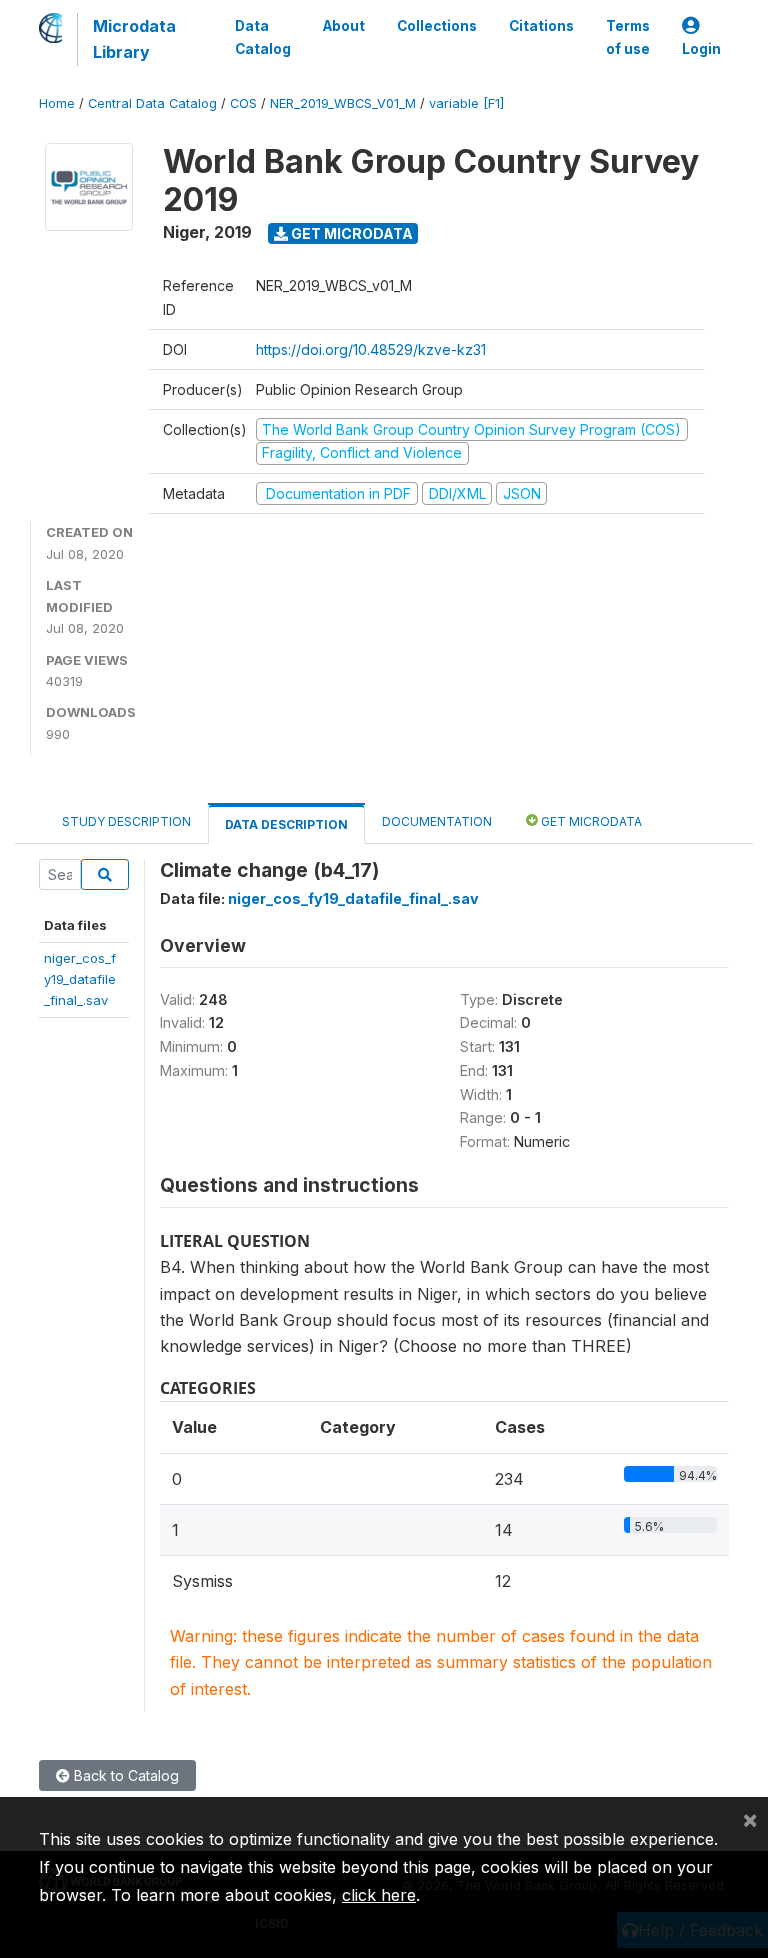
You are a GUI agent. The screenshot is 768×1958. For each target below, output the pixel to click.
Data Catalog (263, 37)
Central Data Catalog (152, 103)
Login (701, 49)
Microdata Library (134, 39)
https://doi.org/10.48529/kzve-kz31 (371, 349)
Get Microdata (350, 233)
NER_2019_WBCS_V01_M (343, 103)
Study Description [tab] (126, 821)
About (344, 26)
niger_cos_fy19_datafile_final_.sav (80, 979)
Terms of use (628, 37)
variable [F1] (466, 103)
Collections (437, 26)
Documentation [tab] (437, 821)
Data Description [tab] (286, 824)
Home (57, 103)
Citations (541, 26)
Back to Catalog (124, 1775)
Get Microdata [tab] (590, 821)
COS (243, 103)
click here (379, 1895)
